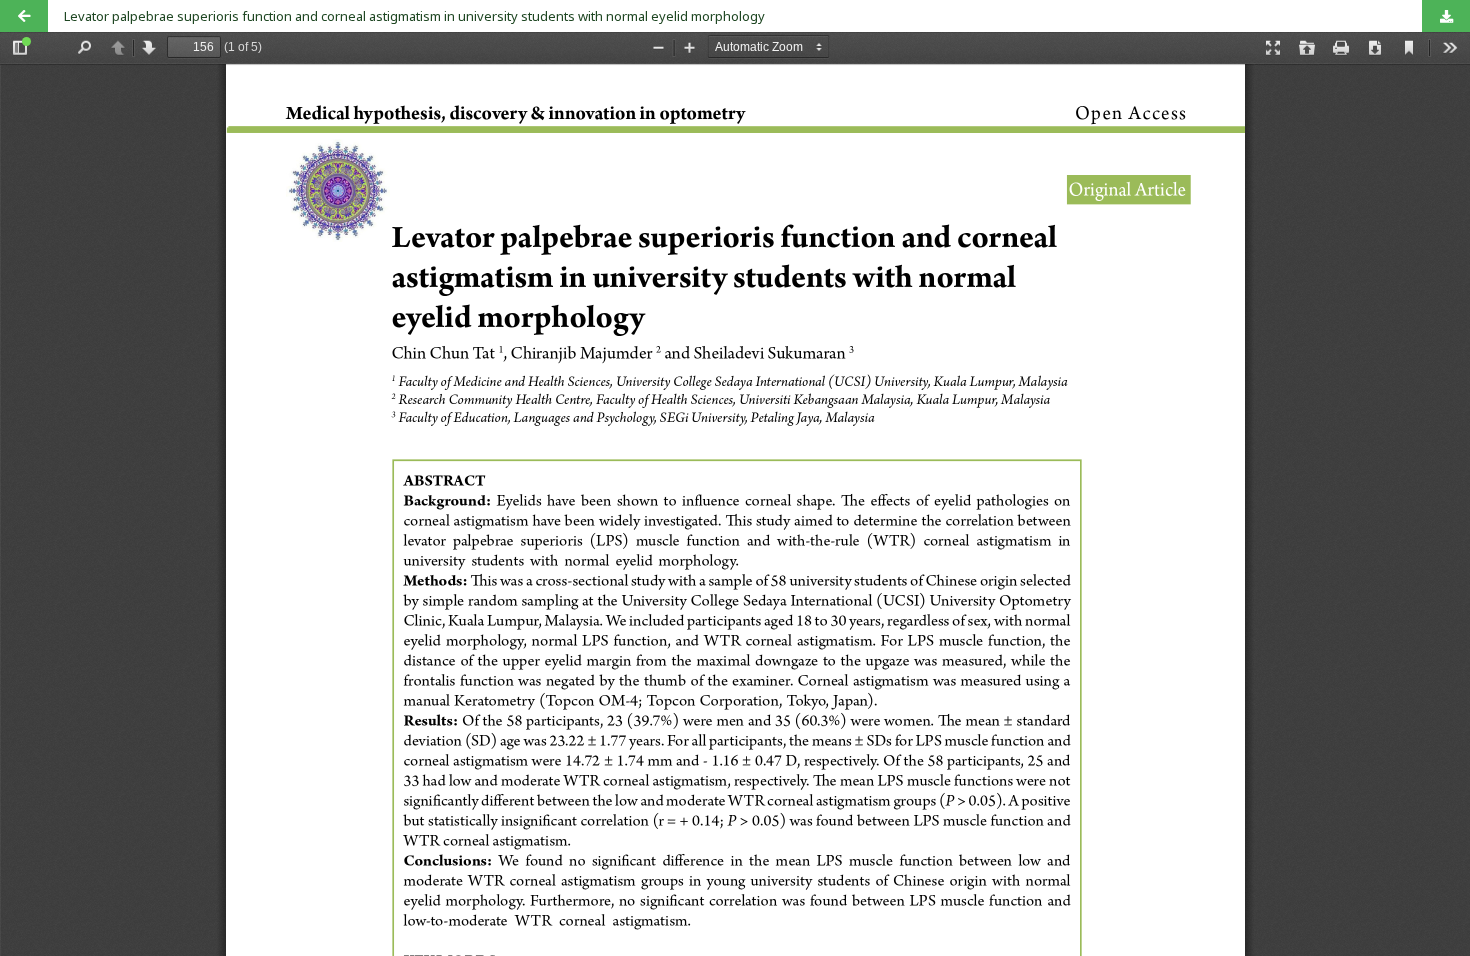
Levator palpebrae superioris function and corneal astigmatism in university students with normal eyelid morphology (414, 16)
